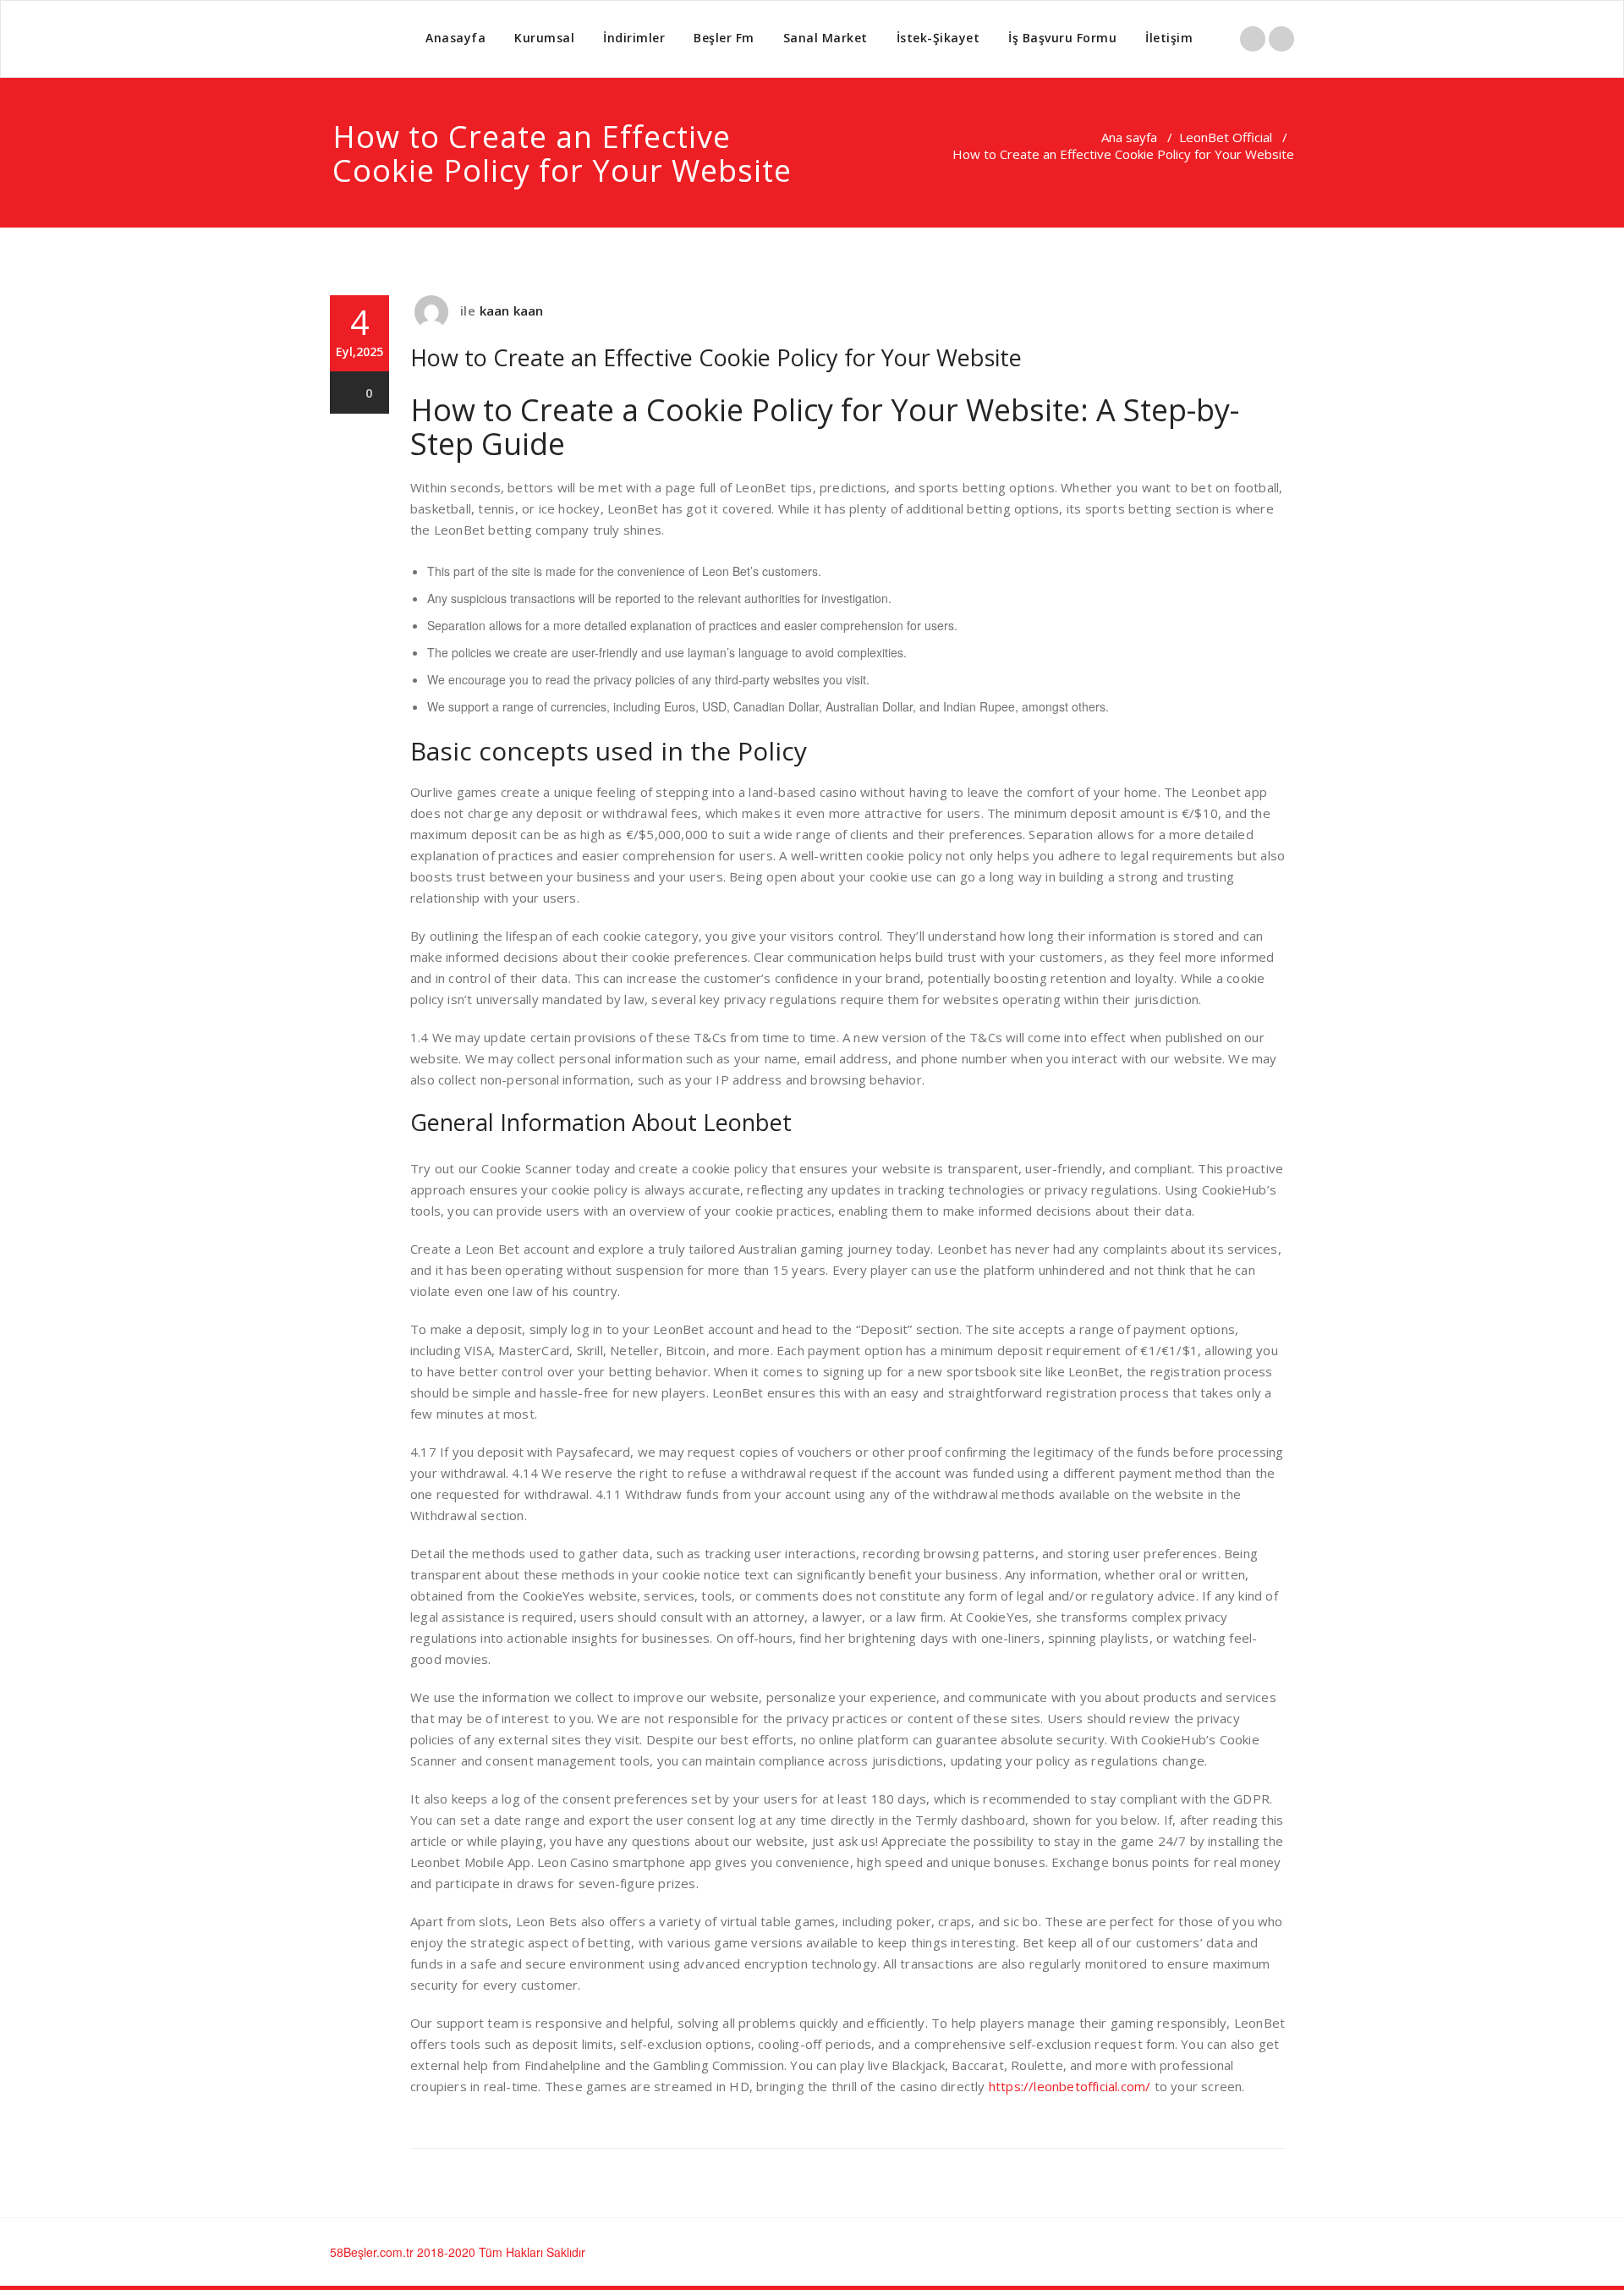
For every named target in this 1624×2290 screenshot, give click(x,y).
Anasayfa (455, 38)
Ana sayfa (1129, 137)
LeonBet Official (1226, 137)
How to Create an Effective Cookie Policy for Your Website (716, 357)
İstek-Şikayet (938, 38)
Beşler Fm (724, 38)
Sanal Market (826, 38)
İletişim (1169, 38)
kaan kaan (512, 310)
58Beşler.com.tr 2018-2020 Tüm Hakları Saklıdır (458, 2252)
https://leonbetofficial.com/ (1070, 2086)
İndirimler (634, 38)
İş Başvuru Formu (1062, 38)
